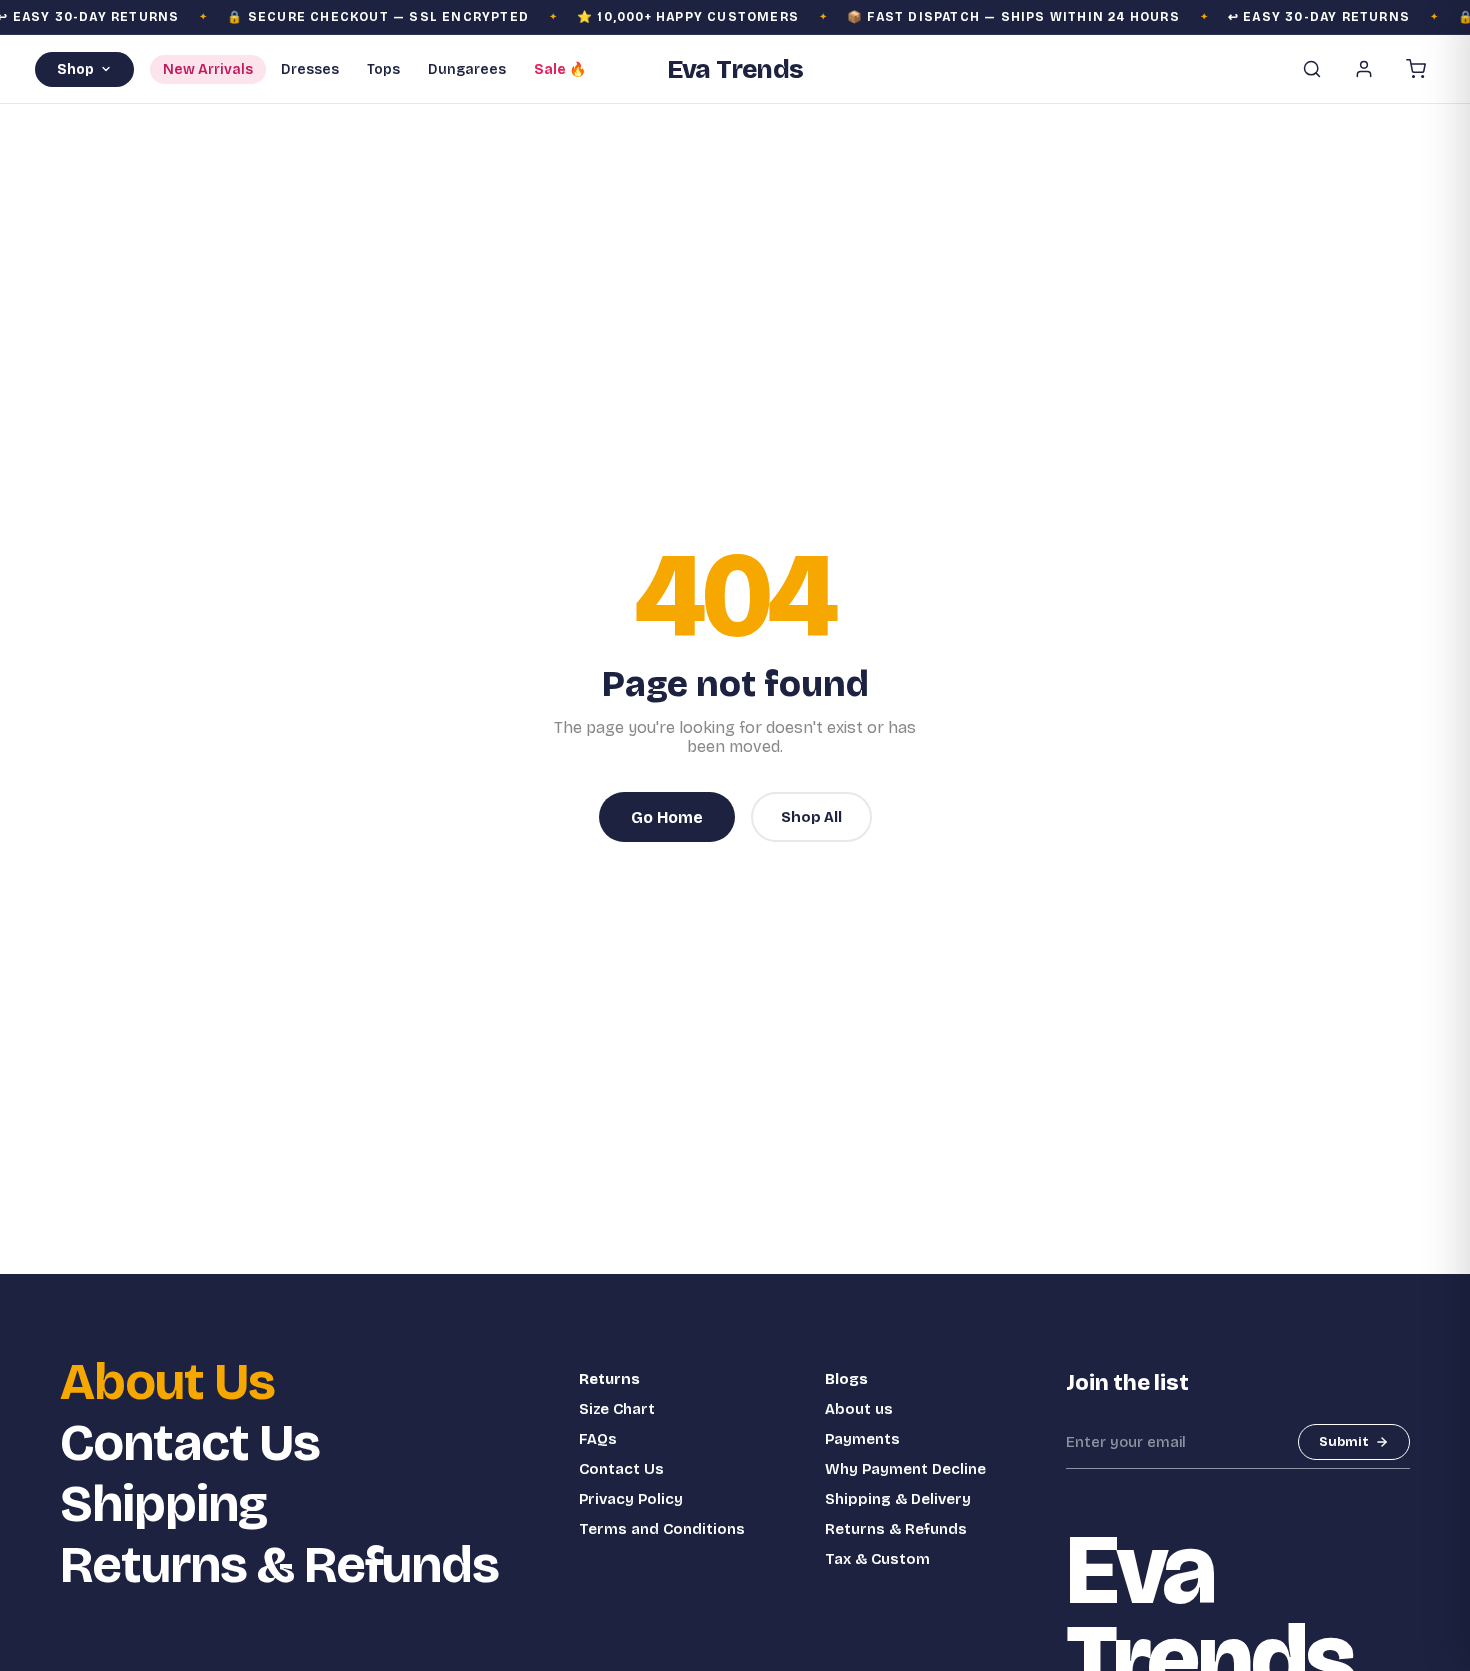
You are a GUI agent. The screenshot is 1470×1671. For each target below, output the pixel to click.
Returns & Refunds (279, 1565)
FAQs (598, 1439)
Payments (862, 1439)
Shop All (811, 817)
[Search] (1312, 69)
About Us (167, 1382)
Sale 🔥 (560, 69)
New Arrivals (208, 69)
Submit (1344, 1442)
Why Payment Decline (905, 1469)
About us (859, 1409)
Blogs (846, 1379)
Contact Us (190, 1443)
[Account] (1364, 69)
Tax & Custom (877, 1559)
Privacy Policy (631, 1499)
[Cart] (1416, 69)
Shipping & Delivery (898, 1499)
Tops (383, 69)
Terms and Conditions (662, 1529)
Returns (609, 1379)
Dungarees (467, 69)
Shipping (163, 1504)
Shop (75, 69)
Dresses (310, 69)
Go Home (667, 817)
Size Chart (617, 1409)
